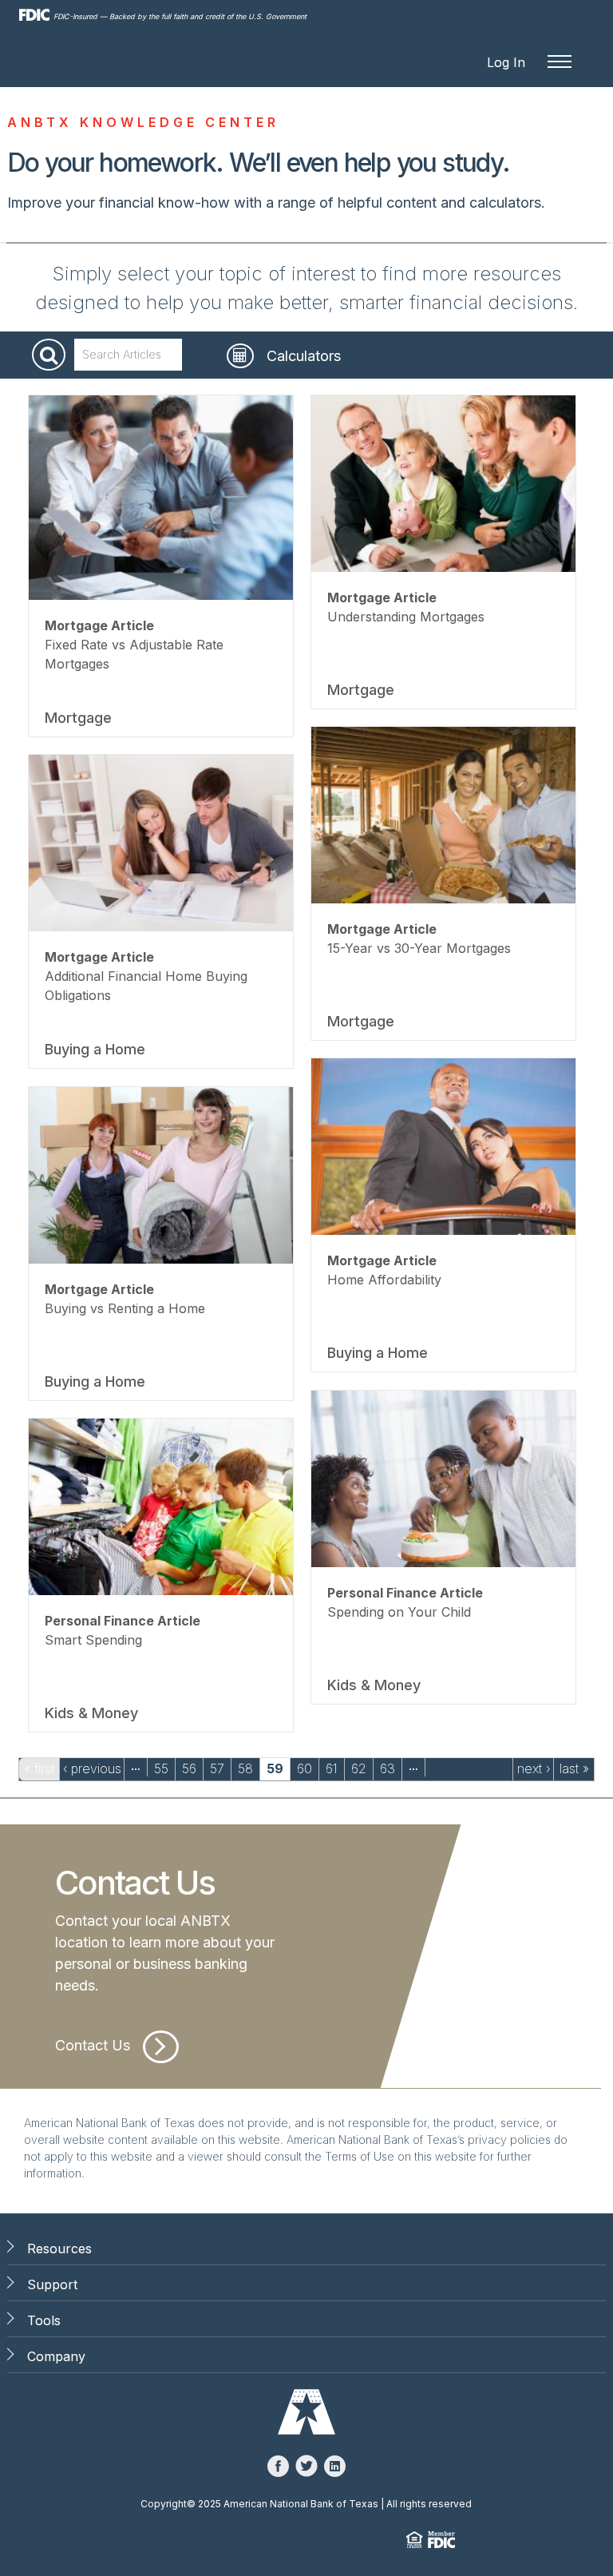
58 (245, 1768)
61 (332, 1768)
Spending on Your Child (399, 1612)
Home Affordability (384, 1280)
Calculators (304, 356)
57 (217, 1768)
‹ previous (92, 1768)
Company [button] (56, 2356)
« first (39, 1768)
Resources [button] (59, 2249)
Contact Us (93, 2045)
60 (305, 1768)
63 (388, 1768)
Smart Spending (93, 1640)
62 (359, 1768)
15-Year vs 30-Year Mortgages (419, 948)
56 (189, 1768)
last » (574, 1768)
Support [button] (52, 2284)
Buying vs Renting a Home (125, 1308)
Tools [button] (44, 2320)
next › (534, 1768)
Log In (506, 62)
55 (161, 1768)
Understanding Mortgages (406, 617)
